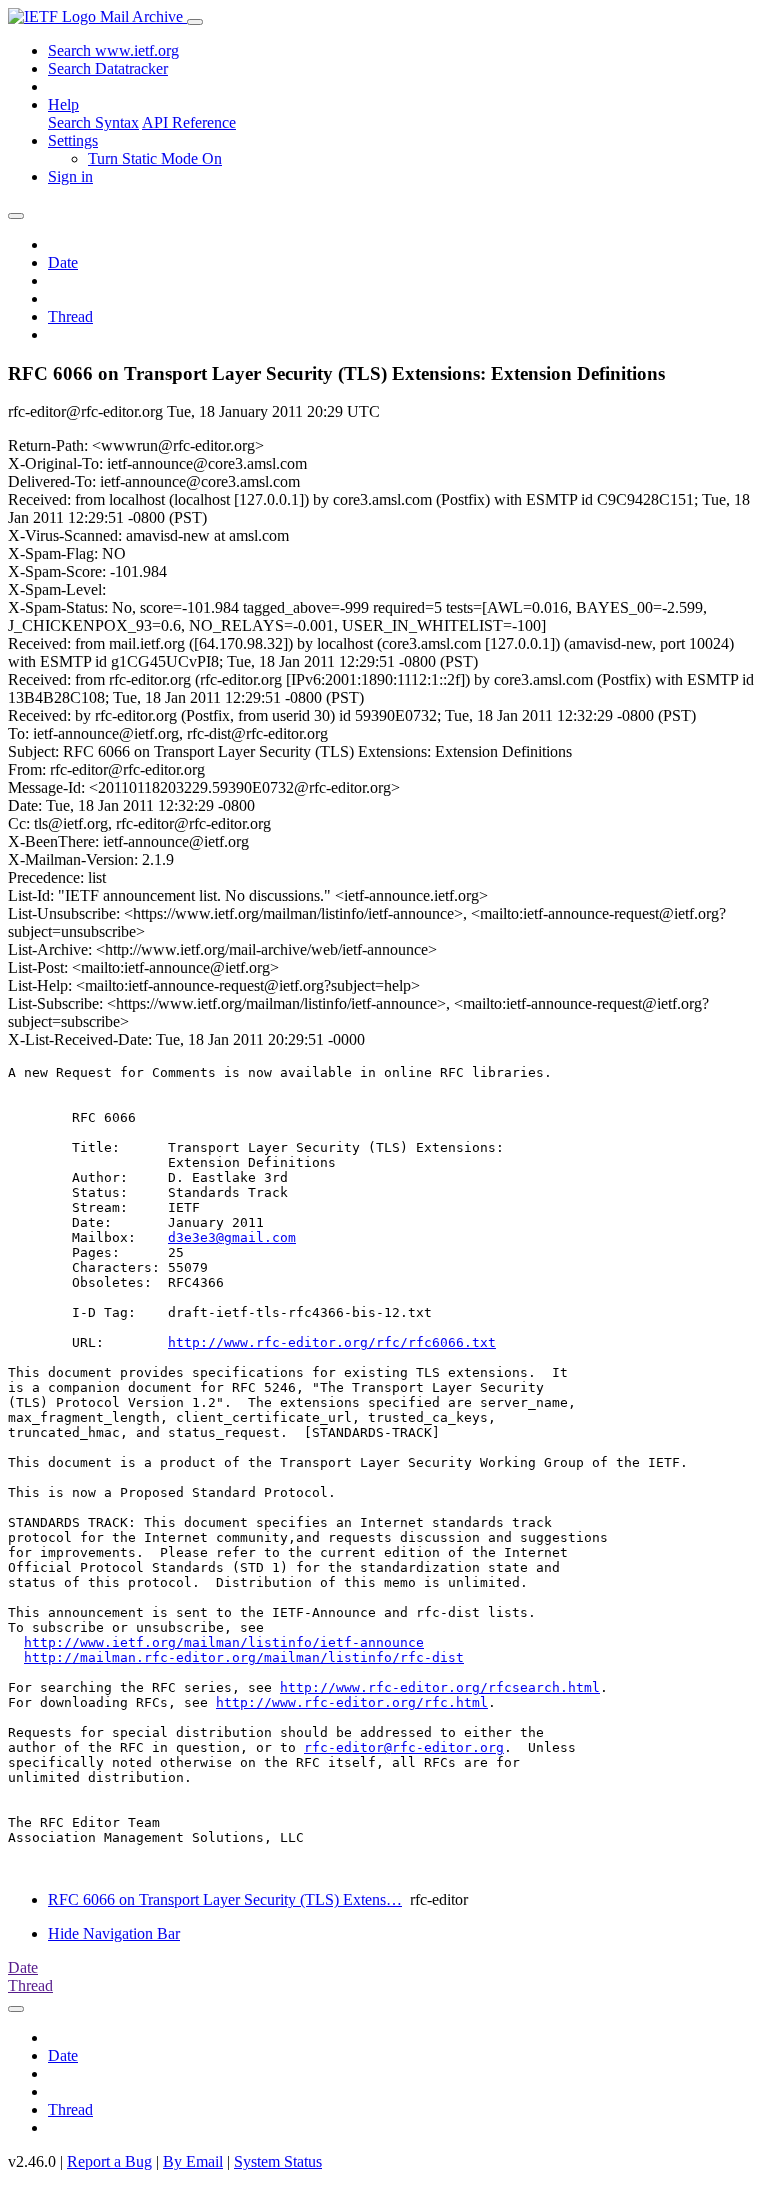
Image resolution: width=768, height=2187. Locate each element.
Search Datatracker (108, 68)
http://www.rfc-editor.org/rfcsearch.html (440, 1687)
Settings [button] (73, 140)
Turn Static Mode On (155, 158)
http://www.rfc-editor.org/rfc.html (352, 1702)
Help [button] (63, 104)
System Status (278, 2161)
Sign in (70, 176)
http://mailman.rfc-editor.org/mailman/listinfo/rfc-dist (244, 1657)
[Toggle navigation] (195, 22)
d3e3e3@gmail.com (232, 1237)
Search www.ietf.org (113, 50)
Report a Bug (109, 2161)
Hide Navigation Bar (114, 1933)
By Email (193, 2161)
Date (63, 262)
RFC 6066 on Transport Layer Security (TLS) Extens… (225, 1899)
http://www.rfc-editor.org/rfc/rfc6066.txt (332, 1342)
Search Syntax (93, 122)
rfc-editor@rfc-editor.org (404, 1747)
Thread (70, 316)
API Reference (189, 122)
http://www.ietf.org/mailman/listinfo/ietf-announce (224, 1642)
